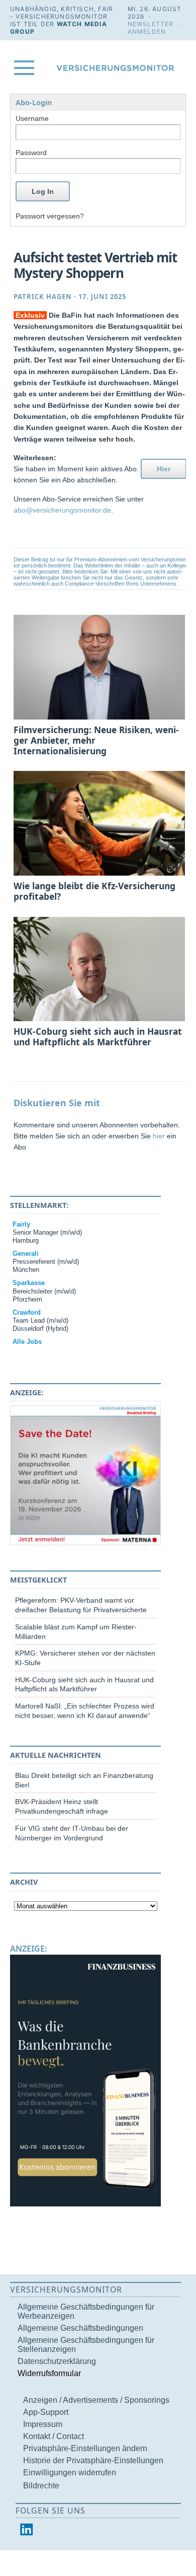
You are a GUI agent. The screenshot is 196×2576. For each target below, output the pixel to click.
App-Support (46, 2412)
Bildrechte (41, 2486)
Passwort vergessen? (50, 216)
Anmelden (147, 31)
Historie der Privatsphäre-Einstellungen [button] (93, 2460)
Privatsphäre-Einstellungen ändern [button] (85, 2448)
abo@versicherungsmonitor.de (62, 510)
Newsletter (151, 24)
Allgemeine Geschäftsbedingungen (80, 2328)
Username (32, 118)
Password (31, 153)
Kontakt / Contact (54, 2436)
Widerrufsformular (49, 2373)
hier (159, 1136)
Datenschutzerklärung (57, 2361)
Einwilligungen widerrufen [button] (70, 2473)
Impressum (43, 2424)
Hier (164, 469)
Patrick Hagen (43, 297)
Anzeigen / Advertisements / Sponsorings (96, 2400)
